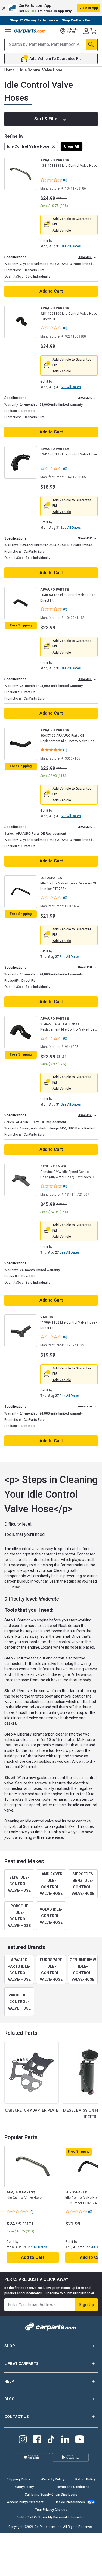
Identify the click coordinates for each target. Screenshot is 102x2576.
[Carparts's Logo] (30, 31)
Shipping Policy (18, 2479)
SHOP (10, 2346)
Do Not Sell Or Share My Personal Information (51, 2517)
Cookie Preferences (70, 2502)
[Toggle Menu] (8, 31)
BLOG (9, 2399)
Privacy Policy (23, 2487)
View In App (89, 8)
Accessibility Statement (25, 2502)
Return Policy (85, 2479)
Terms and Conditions (73, 2487)
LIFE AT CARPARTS (21, 2364)
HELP (9, 2381)
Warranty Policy (52, 2479)
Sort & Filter (47, 119)
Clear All (72, 146)
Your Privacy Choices (51, 2510)
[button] (51, 8)
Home (10, 70)
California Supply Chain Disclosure (51, 2495)
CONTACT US (17, 2417)
